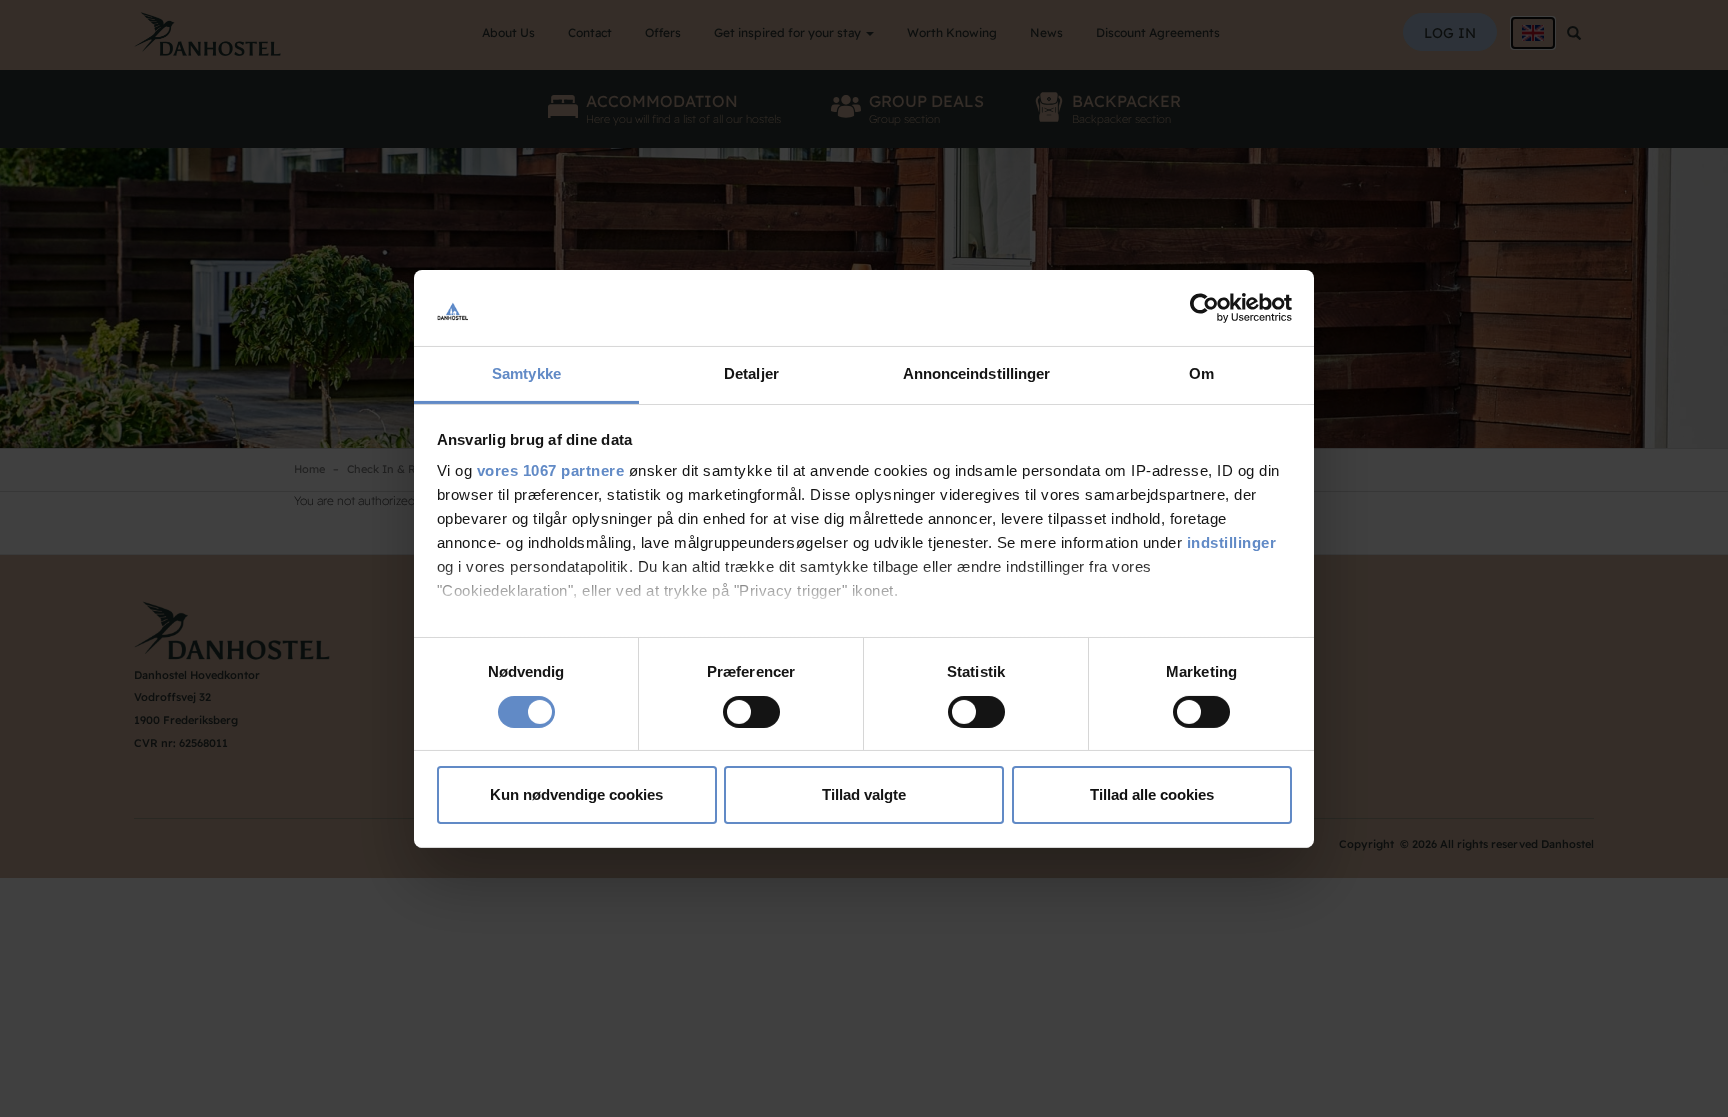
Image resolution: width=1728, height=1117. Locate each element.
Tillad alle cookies (1152, 794)
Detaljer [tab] (751, 373)
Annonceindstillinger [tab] (977, 373)
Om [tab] (1201, 373)
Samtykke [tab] (526, 373)
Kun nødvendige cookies (576, 794)
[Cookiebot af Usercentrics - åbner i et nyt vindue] (1204, 308)
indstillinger (1232, 542)
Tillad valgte (864, 794)
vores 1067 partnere (551, 470)
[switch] (751, 712)
